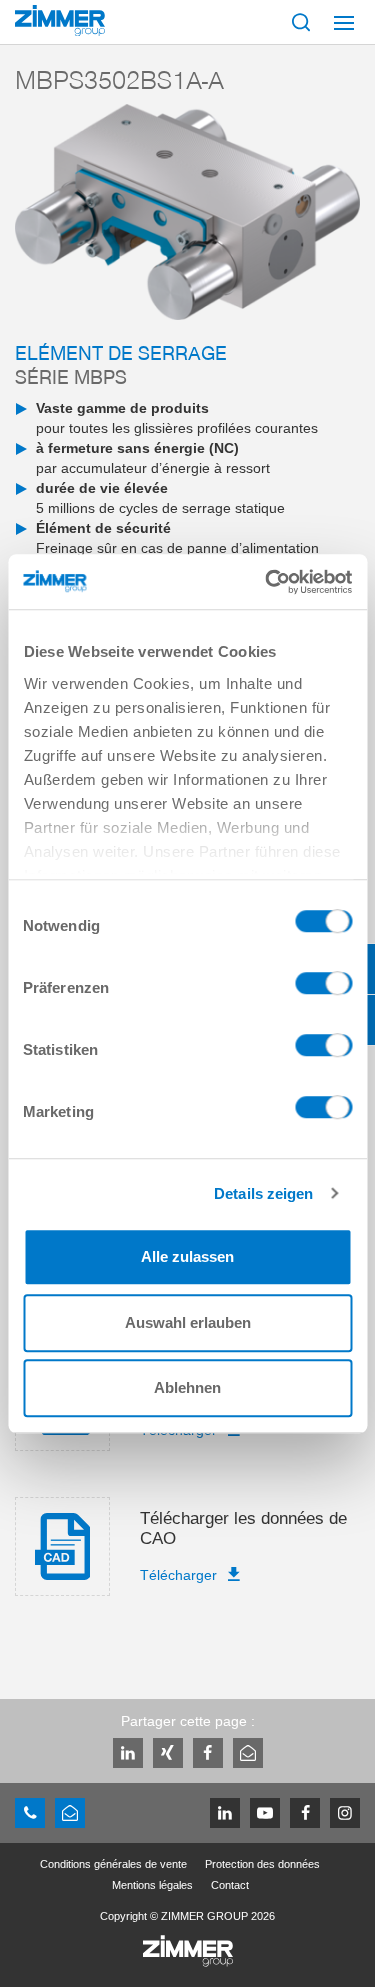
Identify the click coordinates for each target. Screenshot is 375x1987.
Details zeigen (263, 1193)
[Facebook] (208, 1753)
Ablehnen (187, 1387)
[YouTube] (265, 1813)
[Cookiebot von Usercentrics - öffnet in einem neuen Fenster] (267, 582)
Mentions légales (152, 1885)
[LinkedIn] (128, 1753)
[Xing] (168, 1753)
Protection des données (262, 1864)
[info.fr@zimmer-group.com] (70, 1813)
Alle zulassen (187, 1256)
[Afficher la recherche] (301, 22)
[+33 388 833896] (30, 1813)
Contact (230, 1885)
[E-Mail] (248, 1753)
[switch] (323, 988)
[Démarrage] (60, 20)
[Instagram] (345, 1813)
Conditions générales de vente (113, 1864)
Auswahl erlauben (188, 1322)
